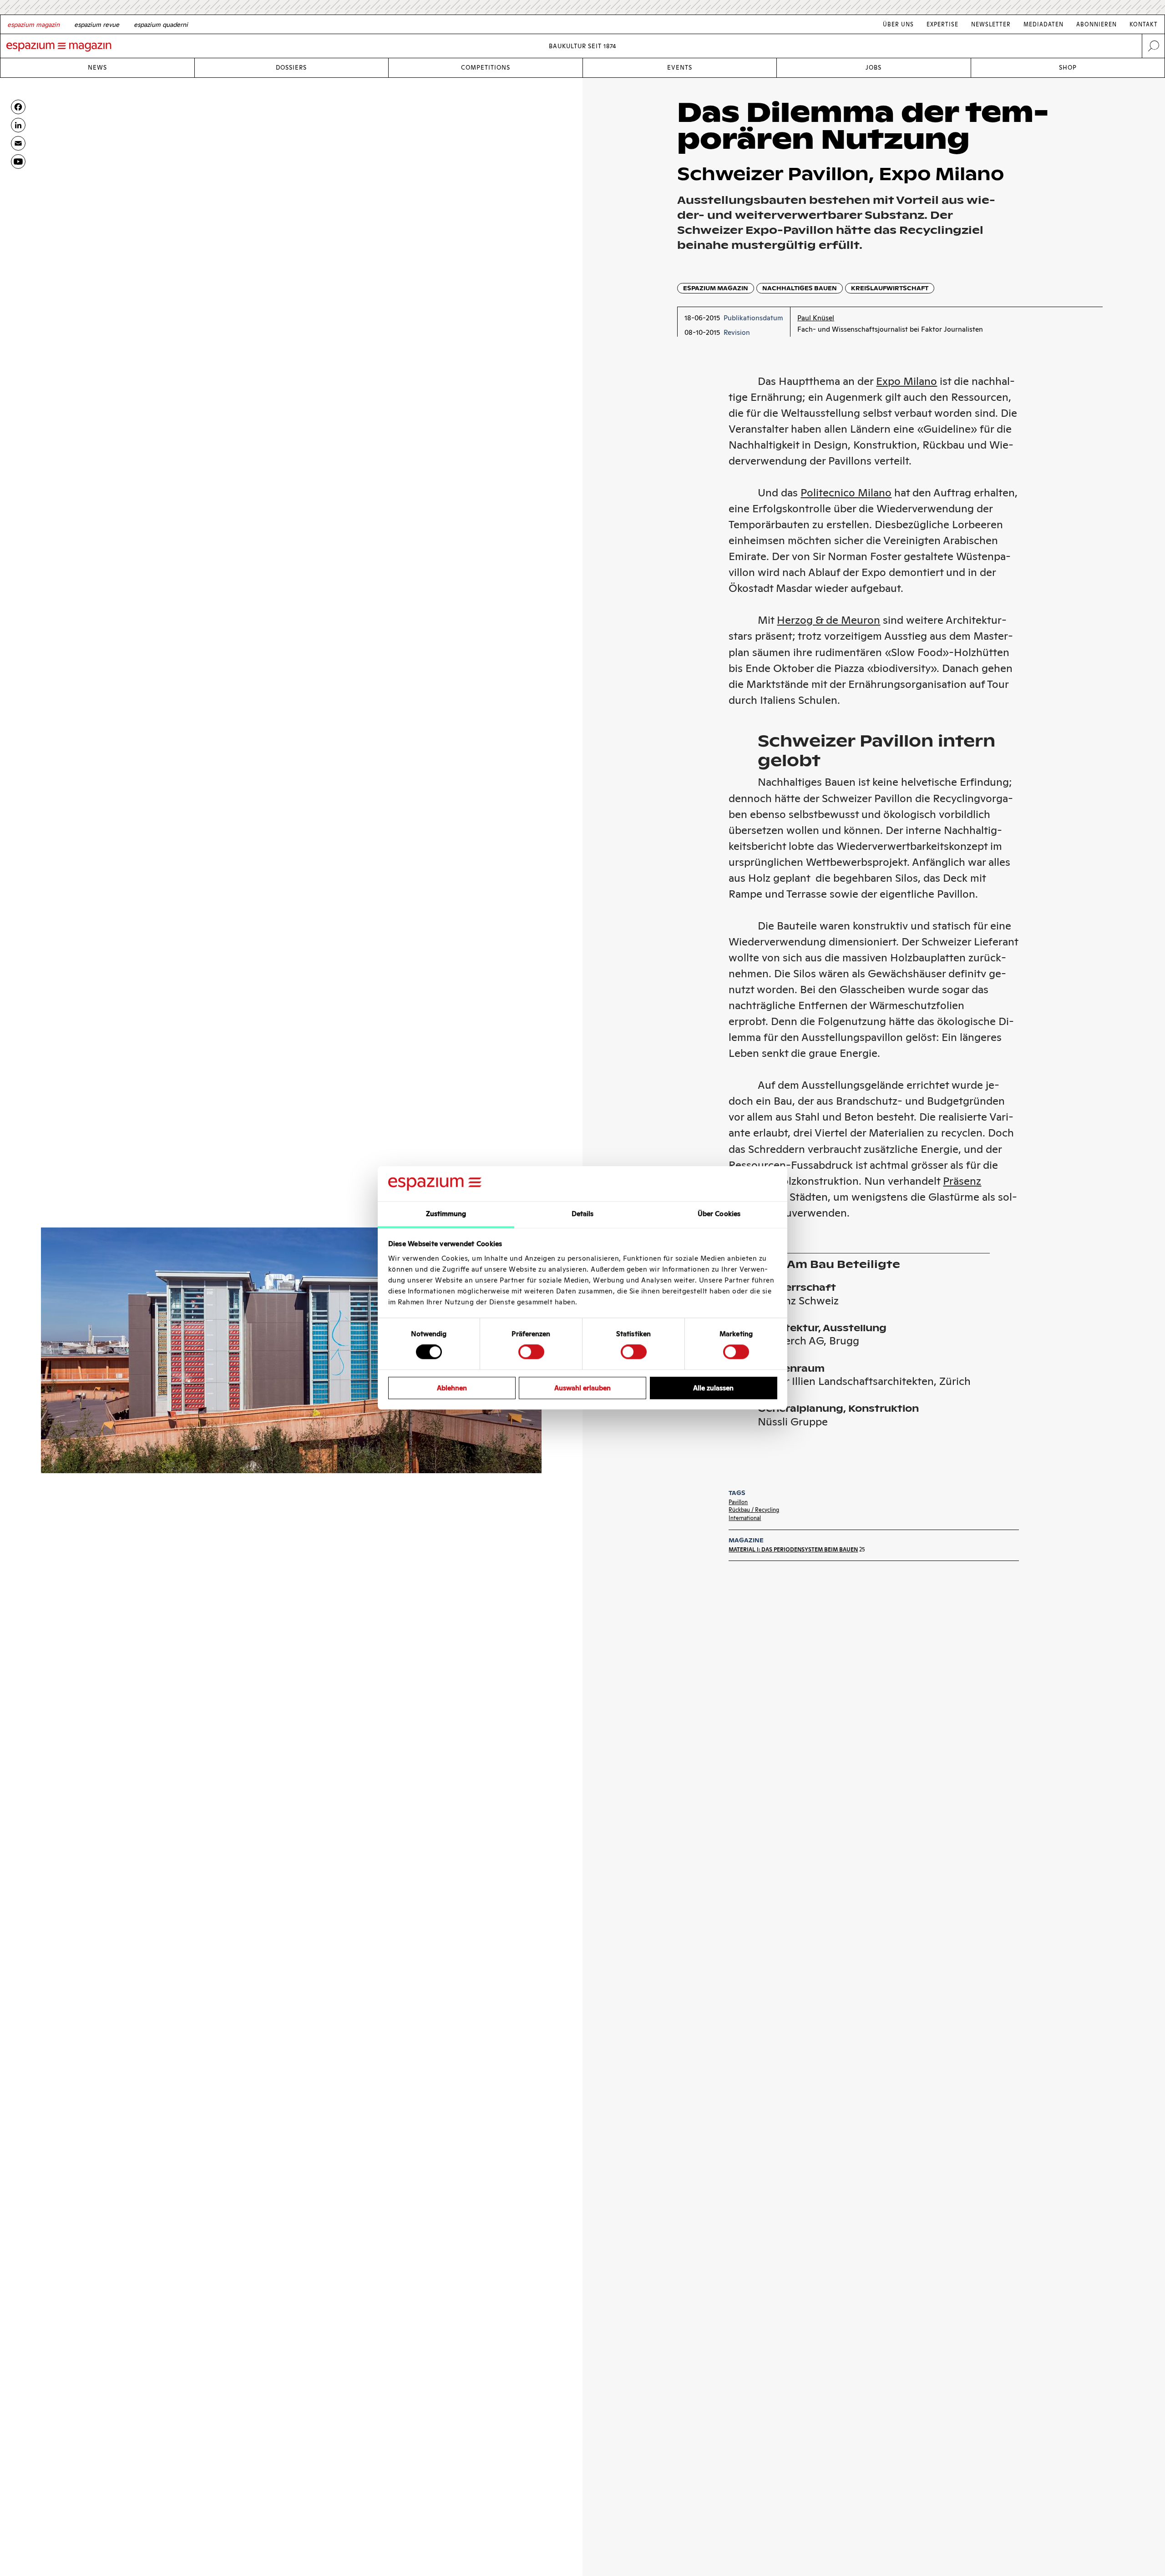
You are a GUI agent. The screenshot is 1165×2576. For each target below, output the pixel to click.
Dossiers (291, 68)
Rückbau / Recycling (754, 1510)
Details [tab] (583, 1214)
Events (680, 68)
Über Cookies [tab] (719, 1214)
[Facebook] (18, 107)
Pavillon (738, 1502)
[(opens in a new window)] (18, 162)
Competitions (486, 68)
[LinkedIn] (18, 125)
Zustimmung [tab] (446, 1214)
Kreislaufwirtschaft (890, 288)
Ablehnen (452, 1388)
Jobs (874, 68)
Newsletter (991, 24)
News (97, 68)
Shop (1068, 68)
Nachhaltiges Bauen (800, 288)
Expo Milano (907, 381)
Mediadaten (1043, 24)
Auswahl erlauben (582, 1388)
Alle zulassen (713, 1388)
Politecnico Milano (846, 492)
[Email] (18, 143)
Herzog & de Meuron (828, 620)
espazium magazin (716, 288)
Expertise (942, 24)
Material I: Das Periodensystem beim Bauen (793, 1549)
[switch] (531, 1352)
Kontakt (1144, 24)
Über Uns (898, 24)
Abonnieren (1097, 24)
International (745, 1518)
